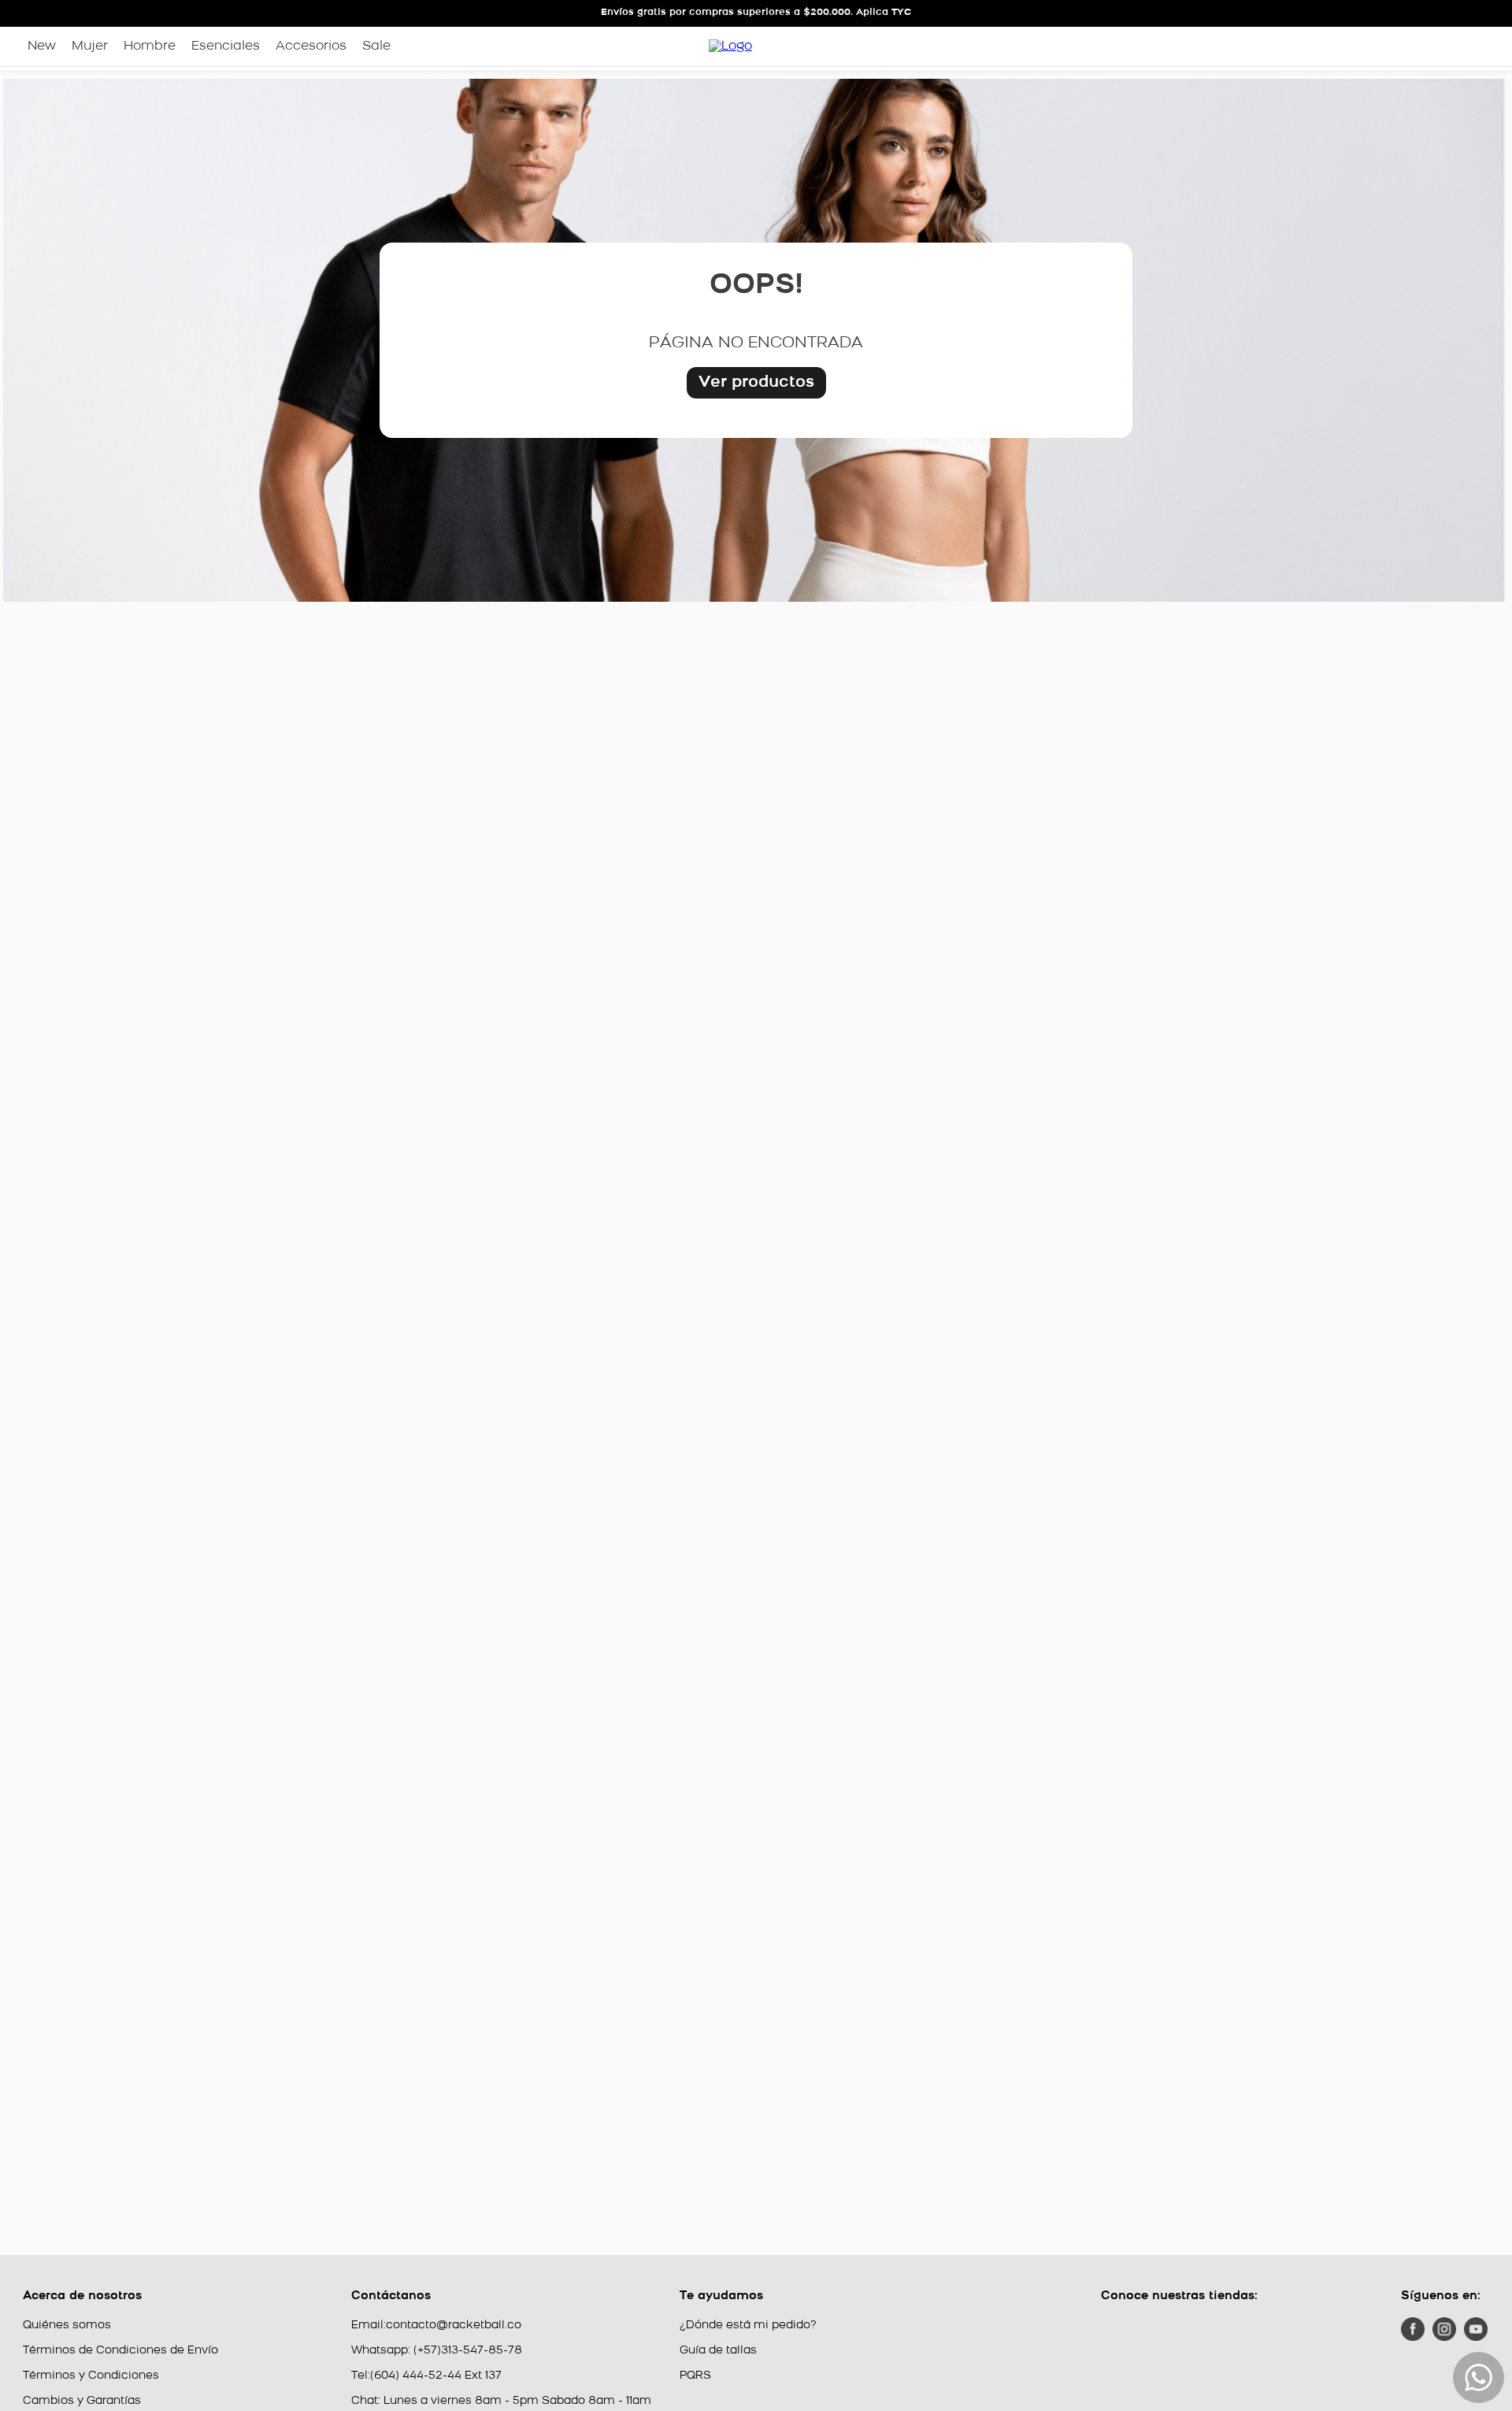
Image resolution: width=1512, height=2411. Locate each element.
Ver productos (756, 383)
